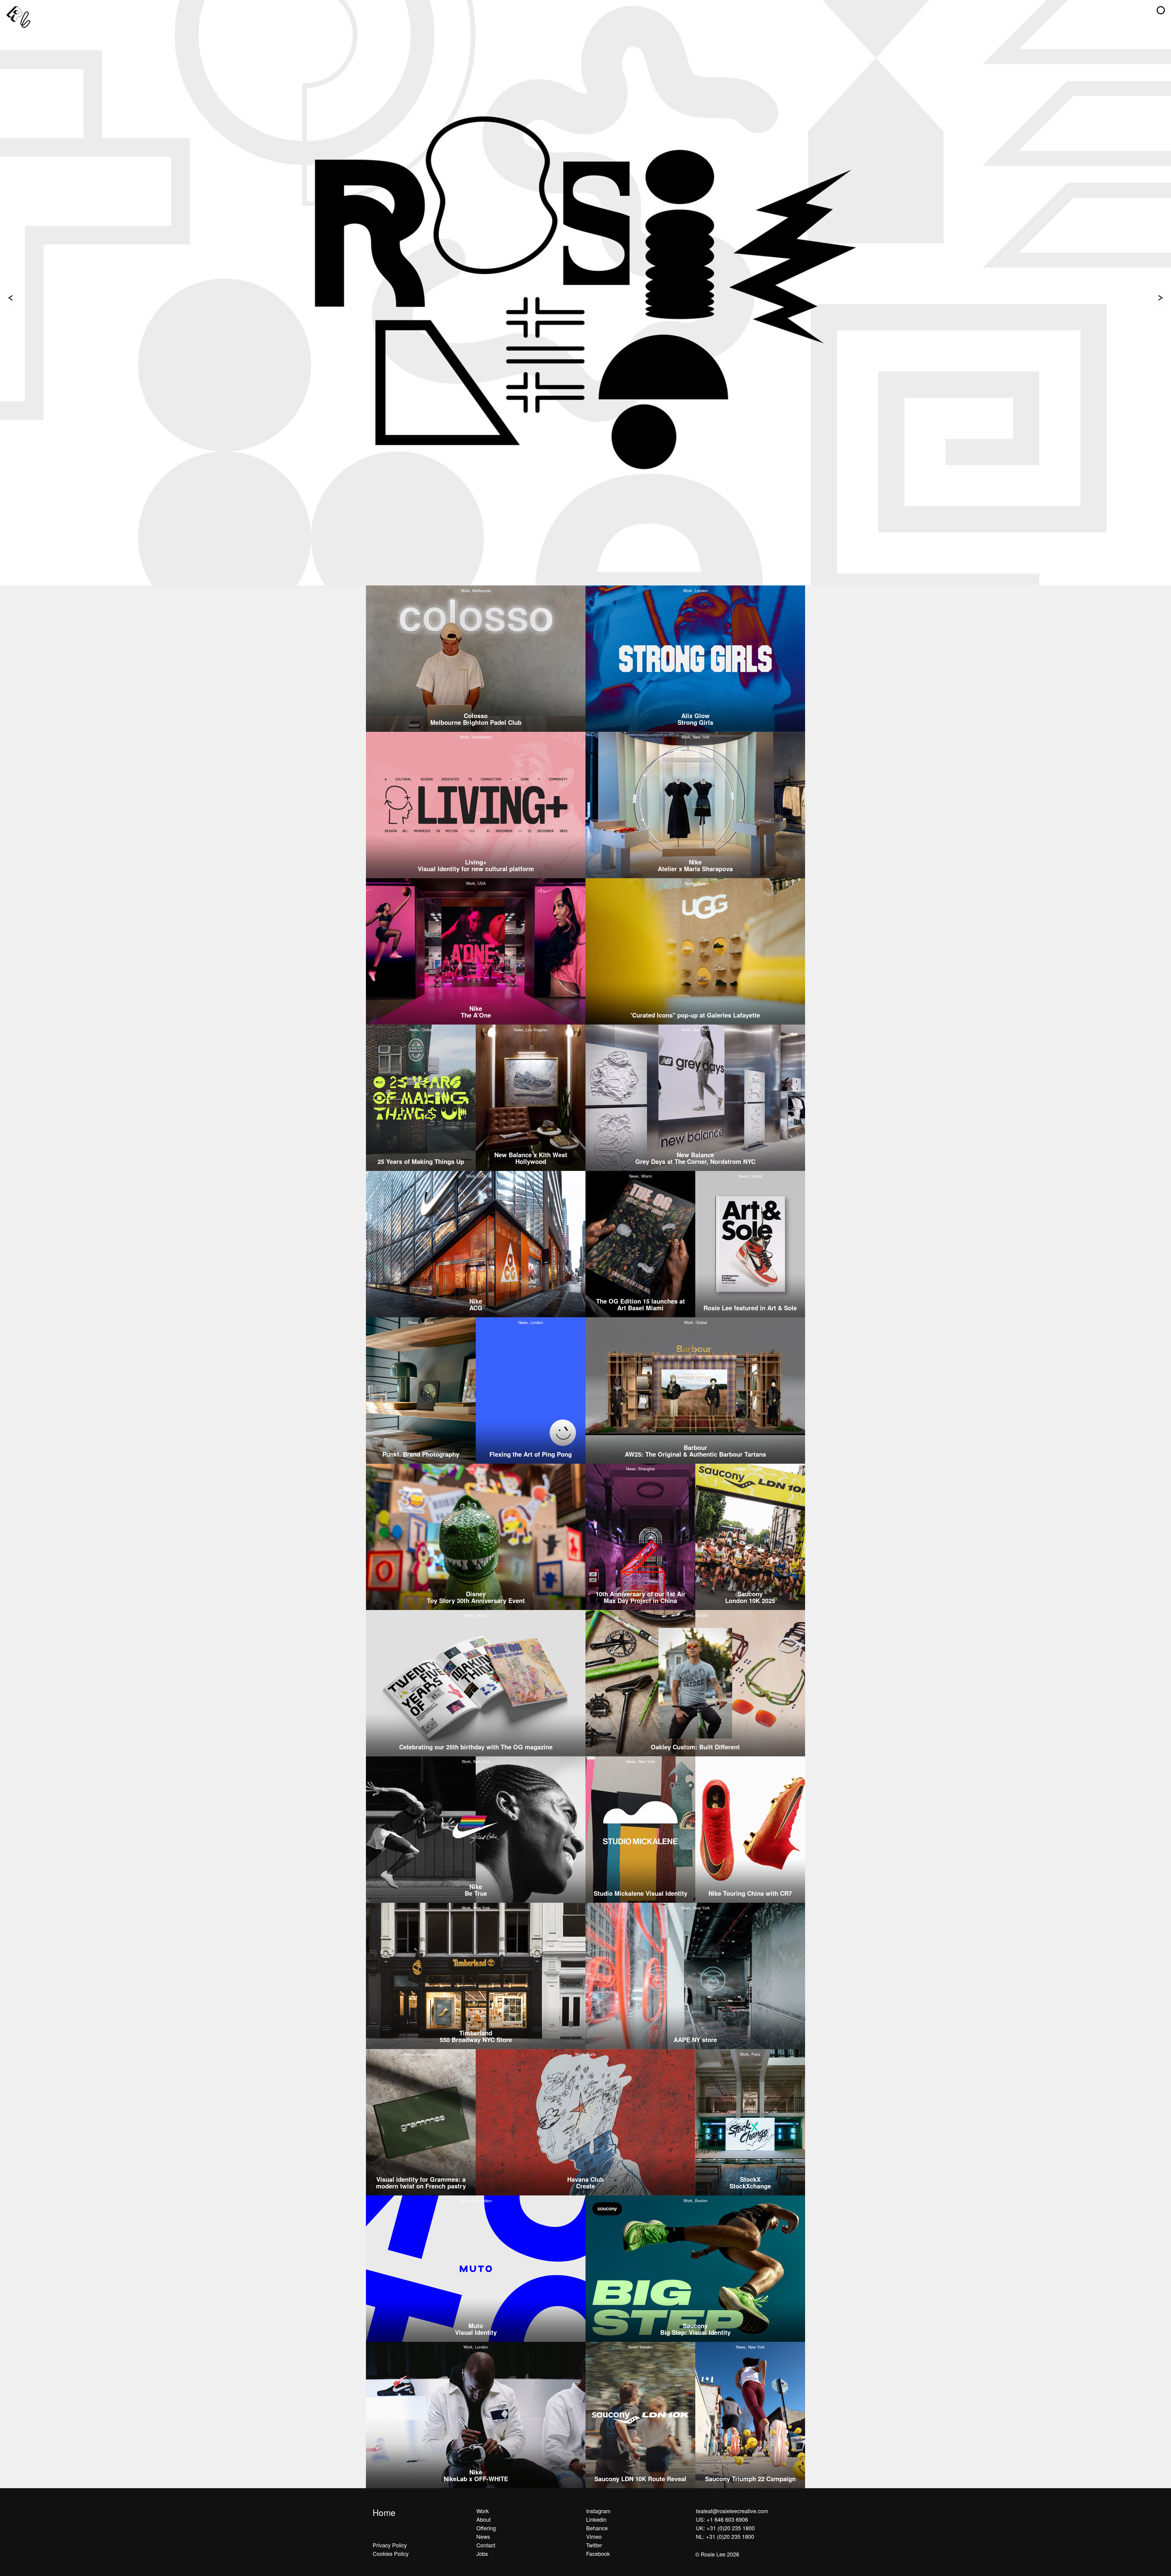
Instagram (598, 2511)
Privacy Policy (390, 2545)
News (483, 2536)
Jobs (482, 2553)
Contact (486, 2545)
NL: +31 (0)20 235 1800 (725, 2536)
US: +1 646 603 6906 (722, 2519)
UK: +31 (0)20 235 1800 (725, 2528)
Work (483, 2511)
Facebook (598, 2553)
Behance (597, 2528)
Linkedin (596, 2519)
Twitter (594, 2545)
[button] (1161, 10)
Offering (486, 2528)
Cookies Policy (391, 2553)
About (483, 2519)
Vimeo (594, 2536)
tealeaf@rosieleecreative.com (732, 2511)
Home (384, 2512)
